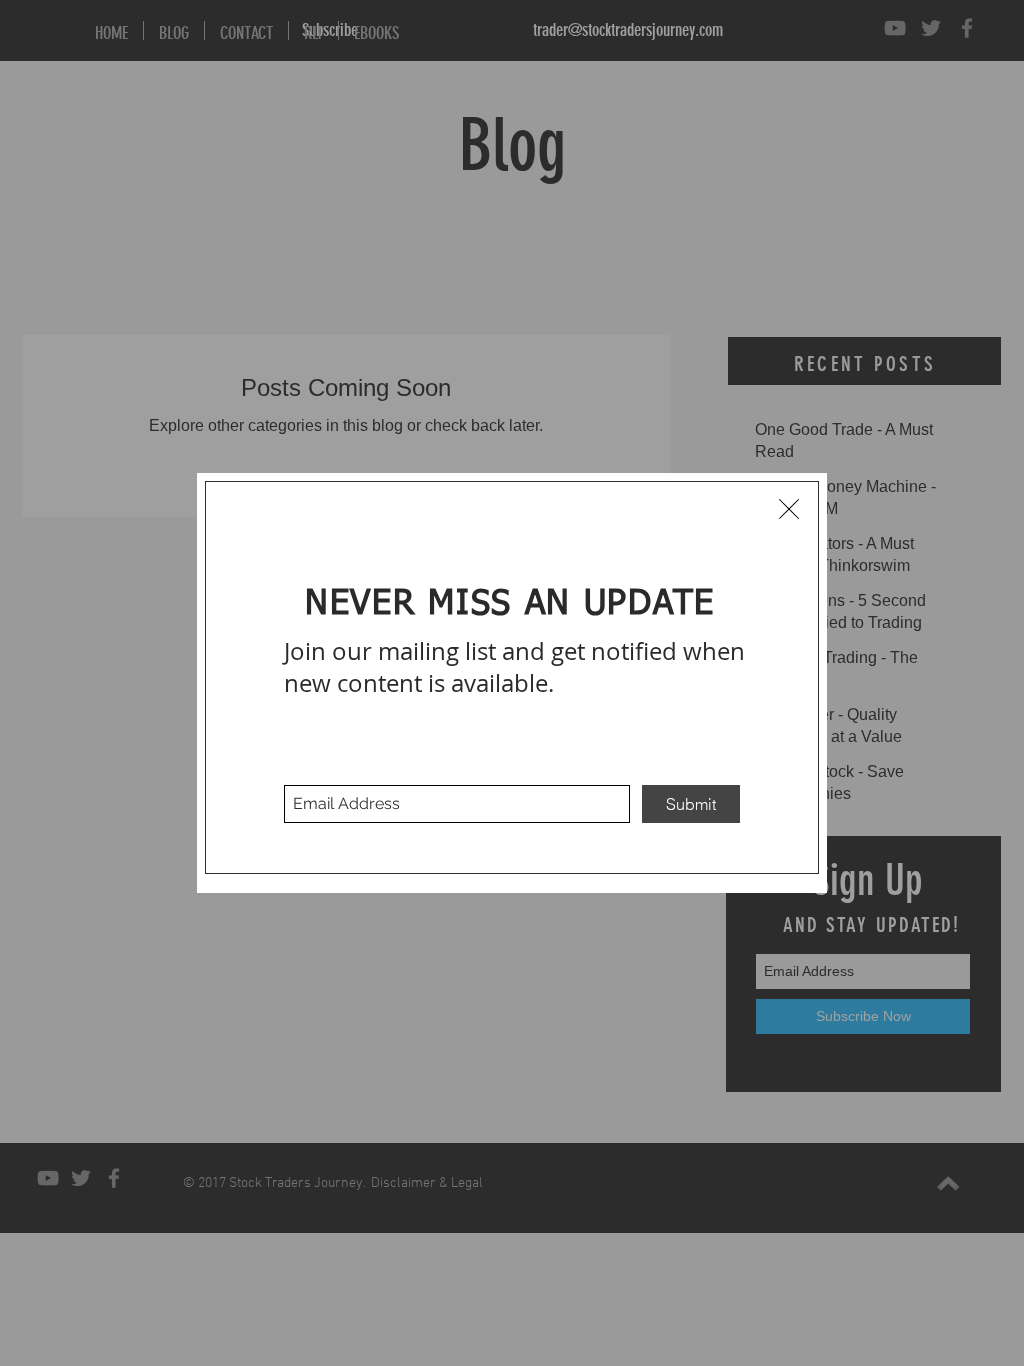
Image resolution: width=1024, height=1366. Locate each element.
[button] (789, 509)
